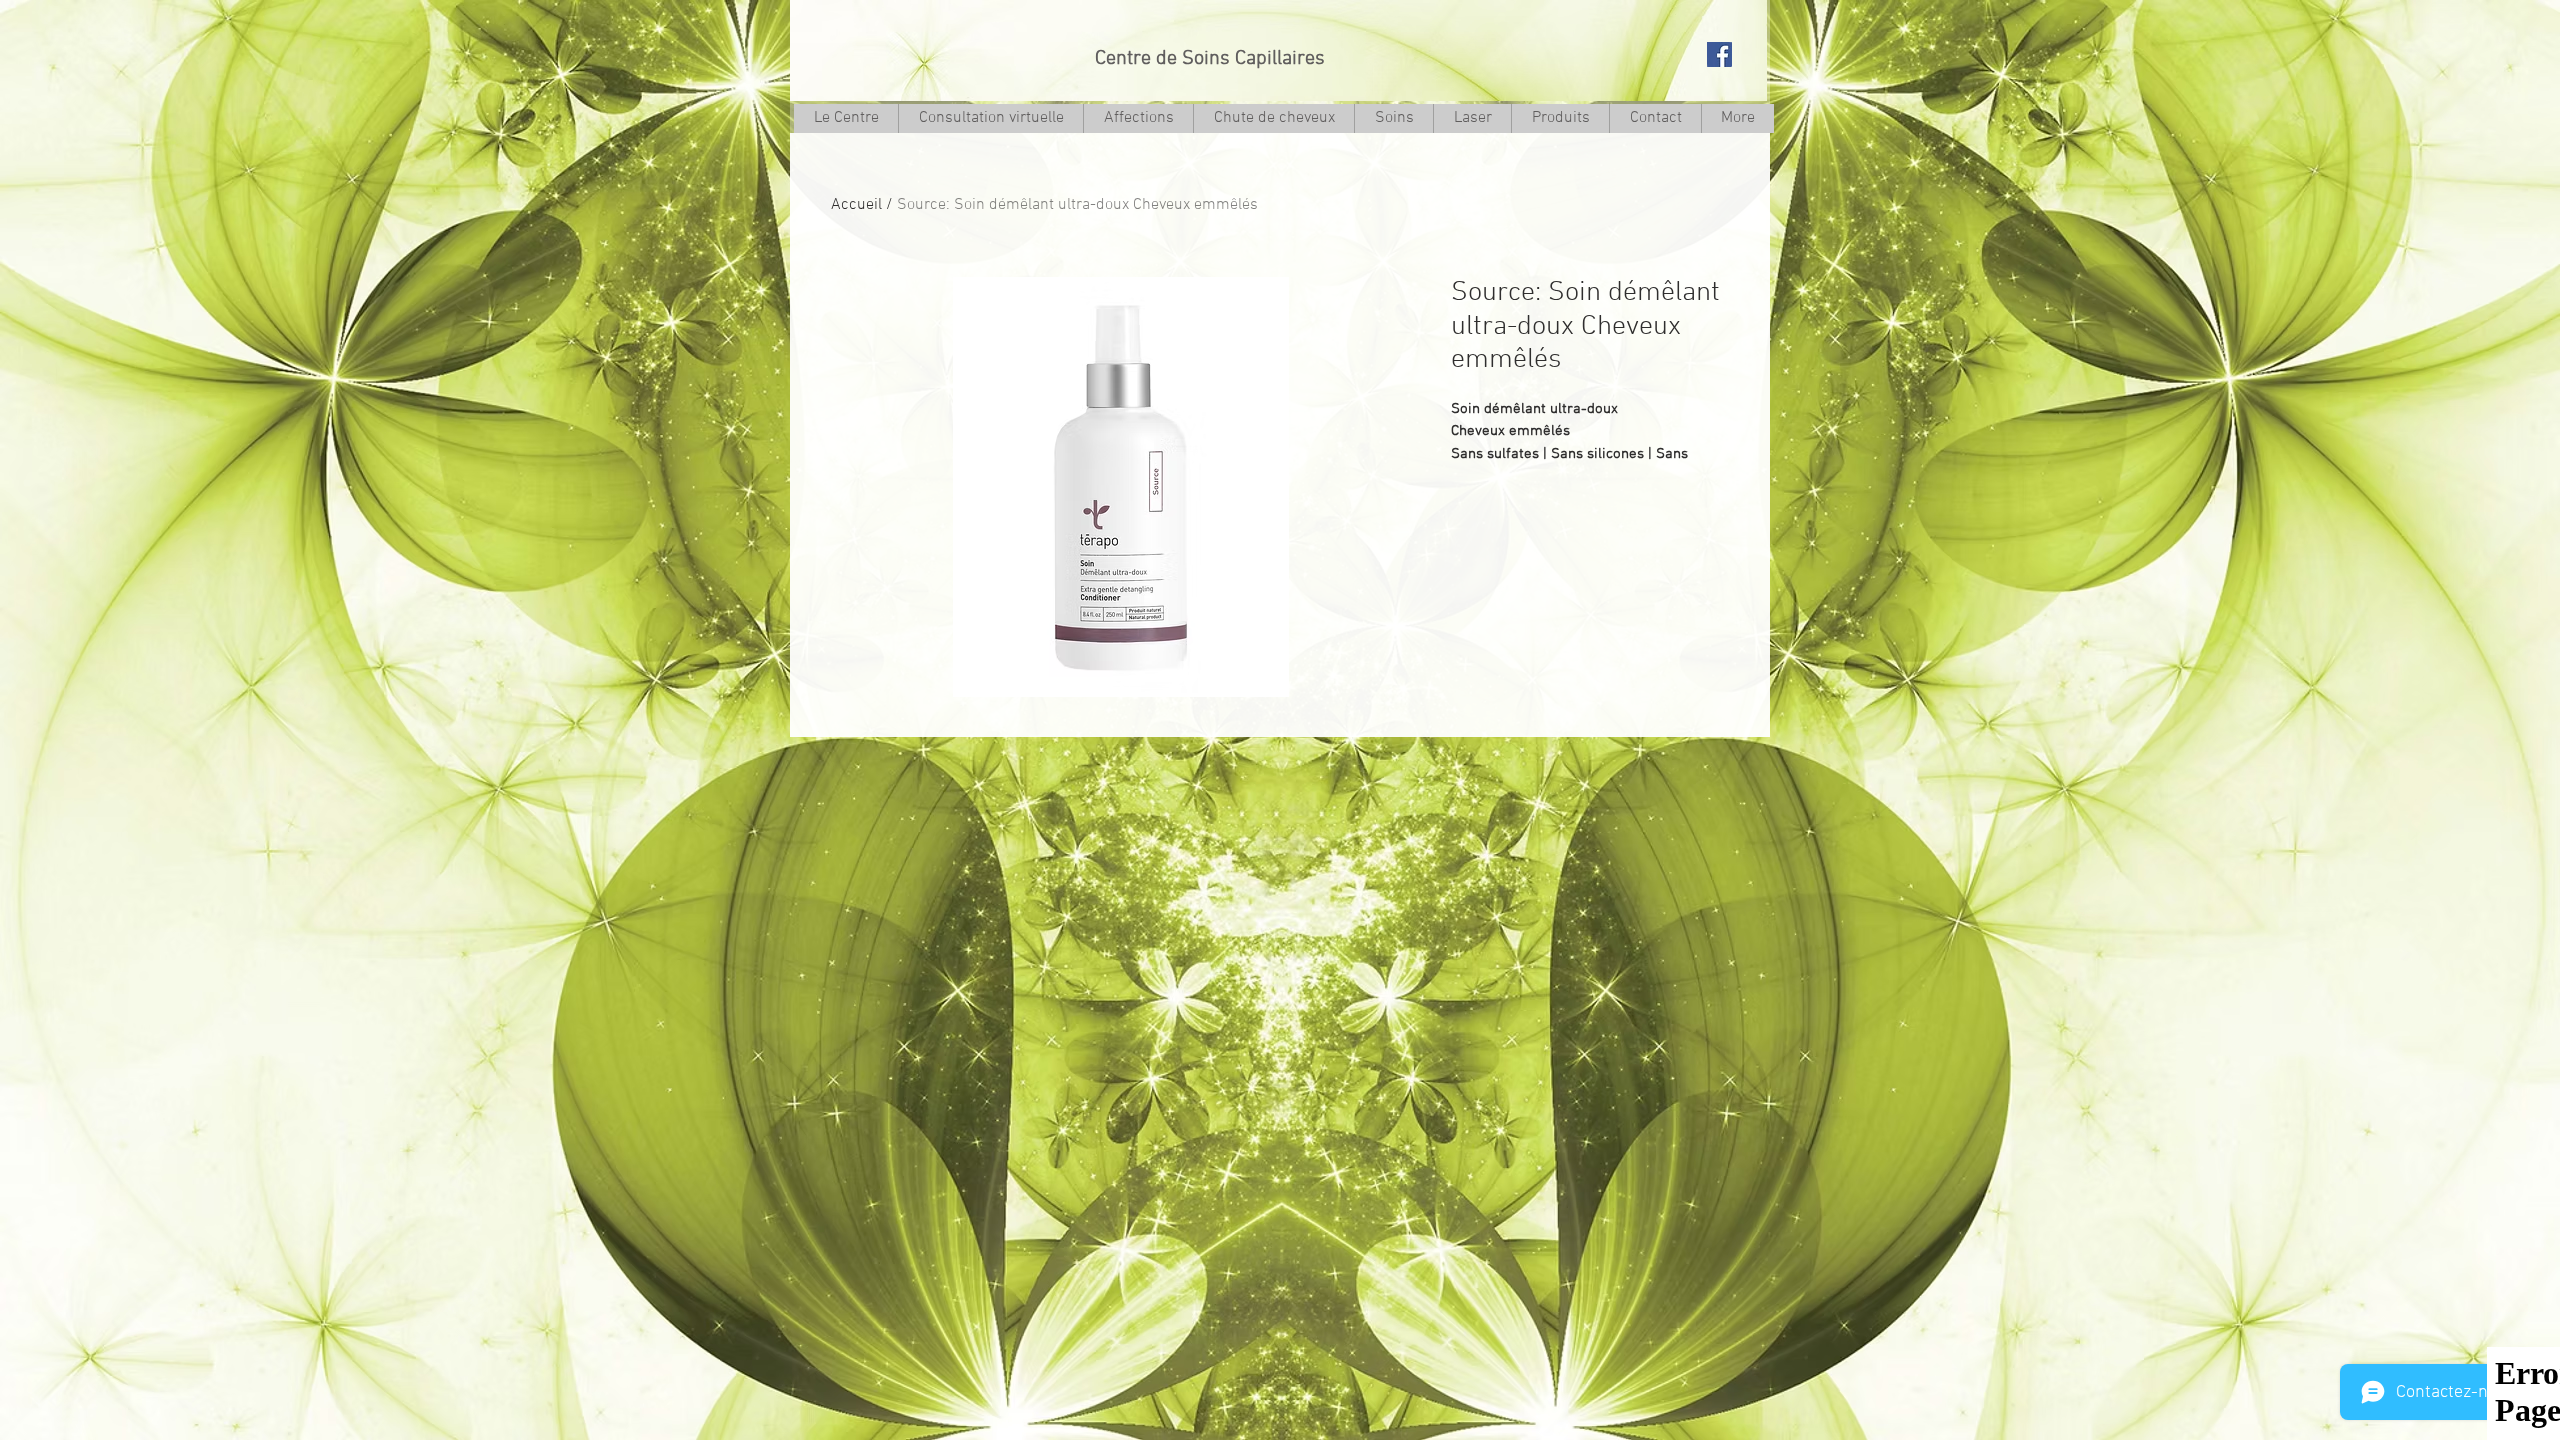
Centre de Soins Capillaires (1210, 59)
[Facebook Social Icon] (1719, 54)
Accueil (856, 205)
